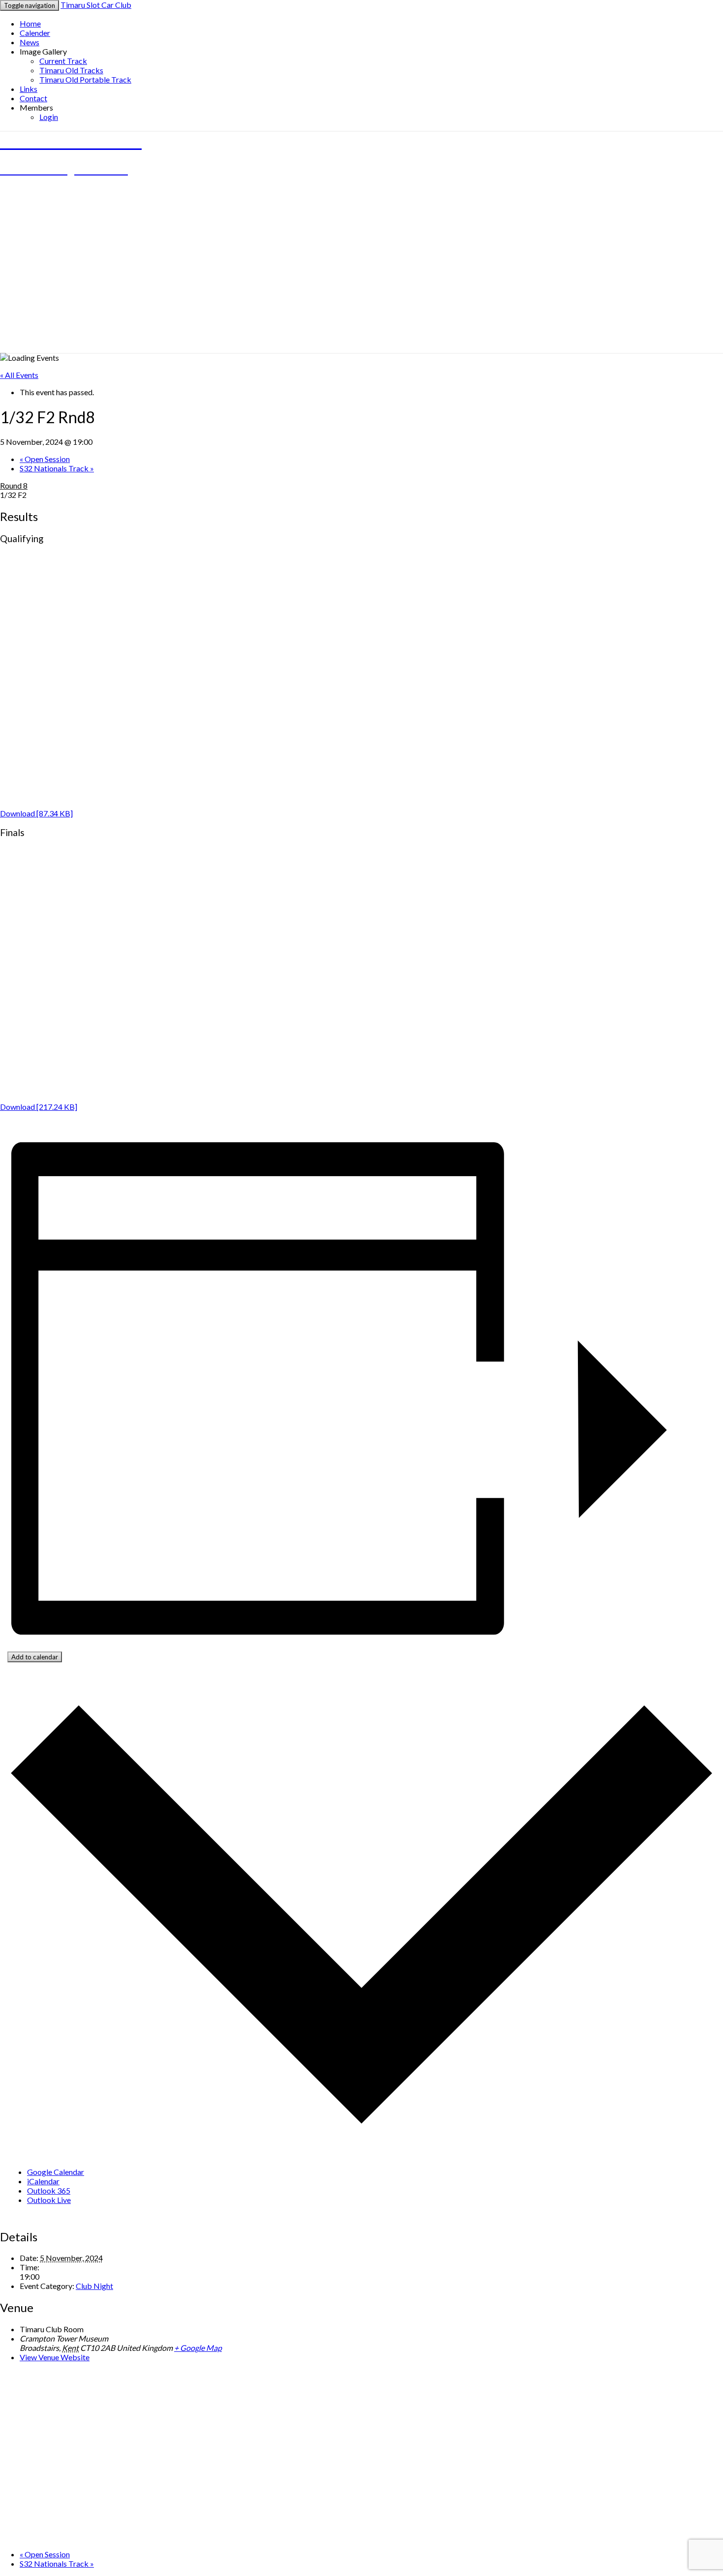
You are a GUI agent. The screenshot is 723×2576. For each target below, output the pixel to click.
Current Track (63, 61)
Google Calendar (56, 2172)
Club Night (94, 2286)
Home (30, 23)
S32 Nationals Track (57, 468)
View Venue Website (55, 2357)
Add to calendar (35, 1657)
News (30, 42)
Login (49, 117)
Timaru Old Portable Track (85, 79)
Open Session (45, 459)
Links (29, 89)
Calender (35, 33)
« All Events (19, 375)
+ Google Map (198, 2348)
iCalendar (43, 2181)
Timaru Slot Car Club (96, 5)
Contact (33, 98)
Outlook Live (49, 2200)
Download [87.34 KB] (36, 813)
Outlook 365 (49, 2190)
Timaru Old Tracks (71, 70)
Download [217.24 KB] (39, 1107)
